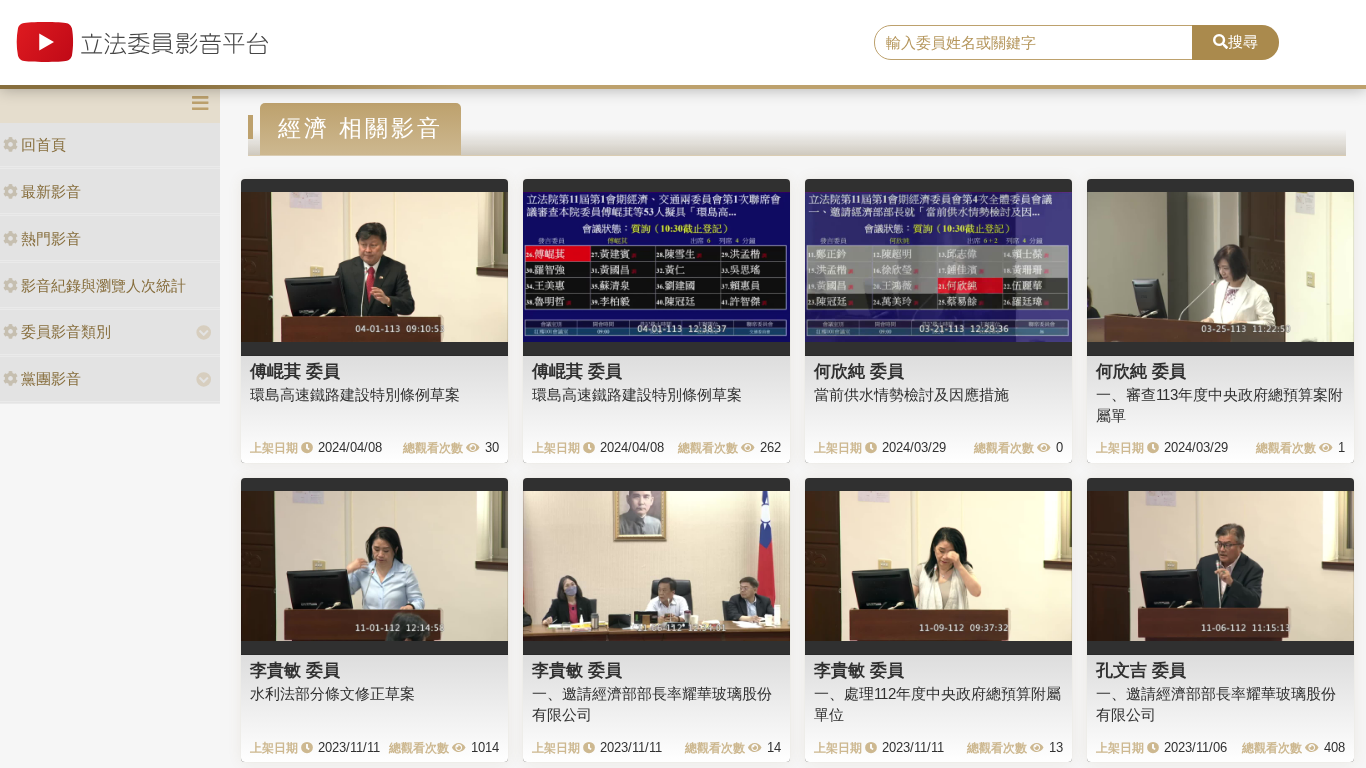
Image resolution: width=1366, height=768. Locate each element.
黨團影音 (51, 378)
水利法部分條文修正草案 (332, 693)
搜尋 (1243, 41)
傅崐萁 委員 (295, 371)
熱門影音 (51, 238)
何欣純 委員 (859, 371)
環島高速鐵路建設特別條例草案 (355, 394)
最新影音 (51, 191)
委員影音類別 (66, 331)
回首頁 (43, 144)
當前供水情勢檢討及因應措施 (911, 394)
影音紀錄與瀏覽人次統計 (103, 285)
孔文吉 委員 (1141, 670)
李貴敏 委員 (295, 670)
